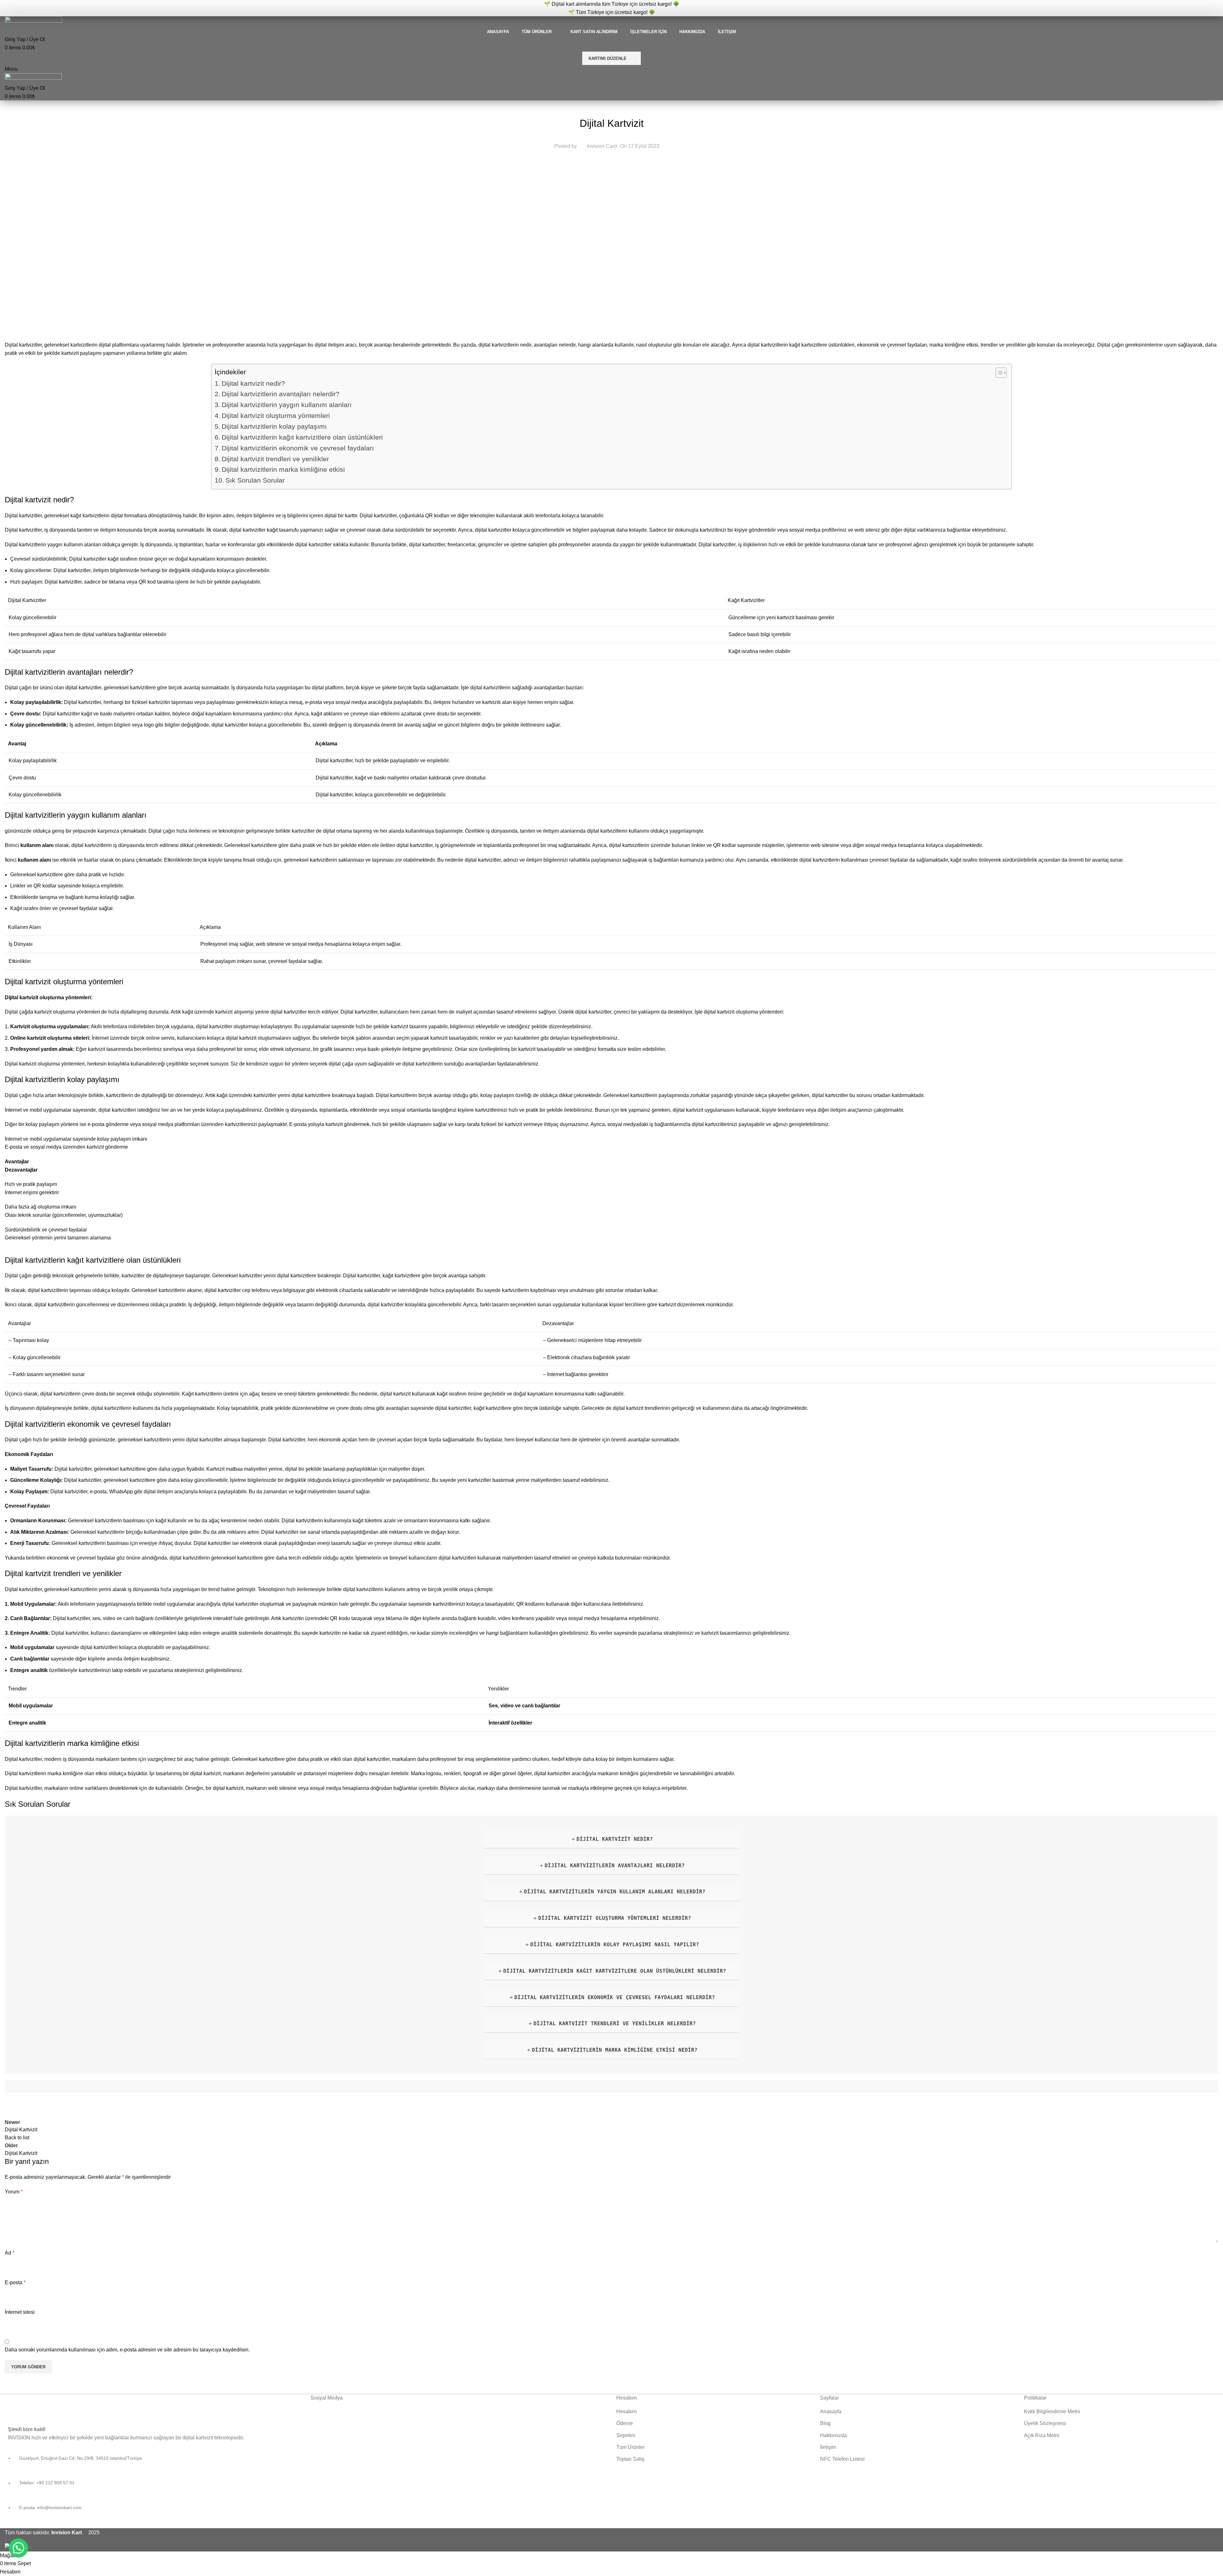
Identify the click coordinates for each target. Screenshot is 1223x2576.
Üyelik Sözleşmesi (1045, 2423)
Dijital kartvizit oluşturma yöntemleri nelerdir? (615, 1918)
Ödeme (625, 2423)
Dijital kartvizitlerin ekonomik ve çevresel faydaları (298, 448)
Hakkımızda (833, 2435)
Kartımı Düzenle (608, 58)
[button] (18, 2548)
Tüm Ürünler (630, 2447)
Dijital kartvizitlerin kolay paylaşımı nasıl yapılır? (615, 1945)
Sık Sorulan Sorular (255, 480)
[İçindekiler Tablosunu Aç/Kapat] (998, 373)
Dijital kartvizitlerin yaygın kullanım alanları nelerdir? (615, 1892)
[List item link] (153, 2486)
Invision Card (602, 146)
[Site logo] (33, 22)
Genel (612, 107)
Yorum (14, 2192)
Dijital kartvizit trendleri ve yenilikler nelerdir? (615, 2023)
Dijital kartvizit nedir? (253, 383)
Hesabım (626, 2411)
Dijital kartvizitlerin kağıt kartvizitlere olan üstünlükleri (302, 437)
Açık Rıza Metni (1042, 2435)
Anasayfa (831, 2411)
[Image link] (67, 2405)
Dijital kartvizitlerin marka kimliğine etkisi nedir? (615, 2050)
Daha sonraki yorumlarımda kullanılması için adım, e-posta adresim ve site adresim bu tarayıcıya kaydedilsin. (127, 2350)
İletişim (828, 2447)
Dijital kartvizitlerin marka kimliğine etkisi (283, 469)
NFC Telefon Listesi (842, 2459)
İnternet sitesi (20, 2312)
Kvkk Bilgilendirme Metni (1052, 2411)
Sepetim (626, 2435)
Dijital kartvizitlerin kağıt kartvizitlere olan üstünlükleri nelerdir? (615, 1971)
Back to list (17, 2138)
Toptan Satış (630, 2459)
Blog (825, 2423)
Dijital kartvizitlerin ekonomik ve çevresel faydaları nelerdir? (615, 1997)
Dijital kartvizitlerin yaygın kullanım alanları (287, 405)
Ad (10, 2253)
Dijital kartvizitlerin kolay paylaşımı (274, 426)
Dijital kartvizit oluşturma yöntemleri (276, 416)
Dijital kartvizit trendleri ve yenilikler (275, 459)
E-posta (15, 2282)
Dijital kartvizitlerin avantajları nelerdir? (281, 394)
